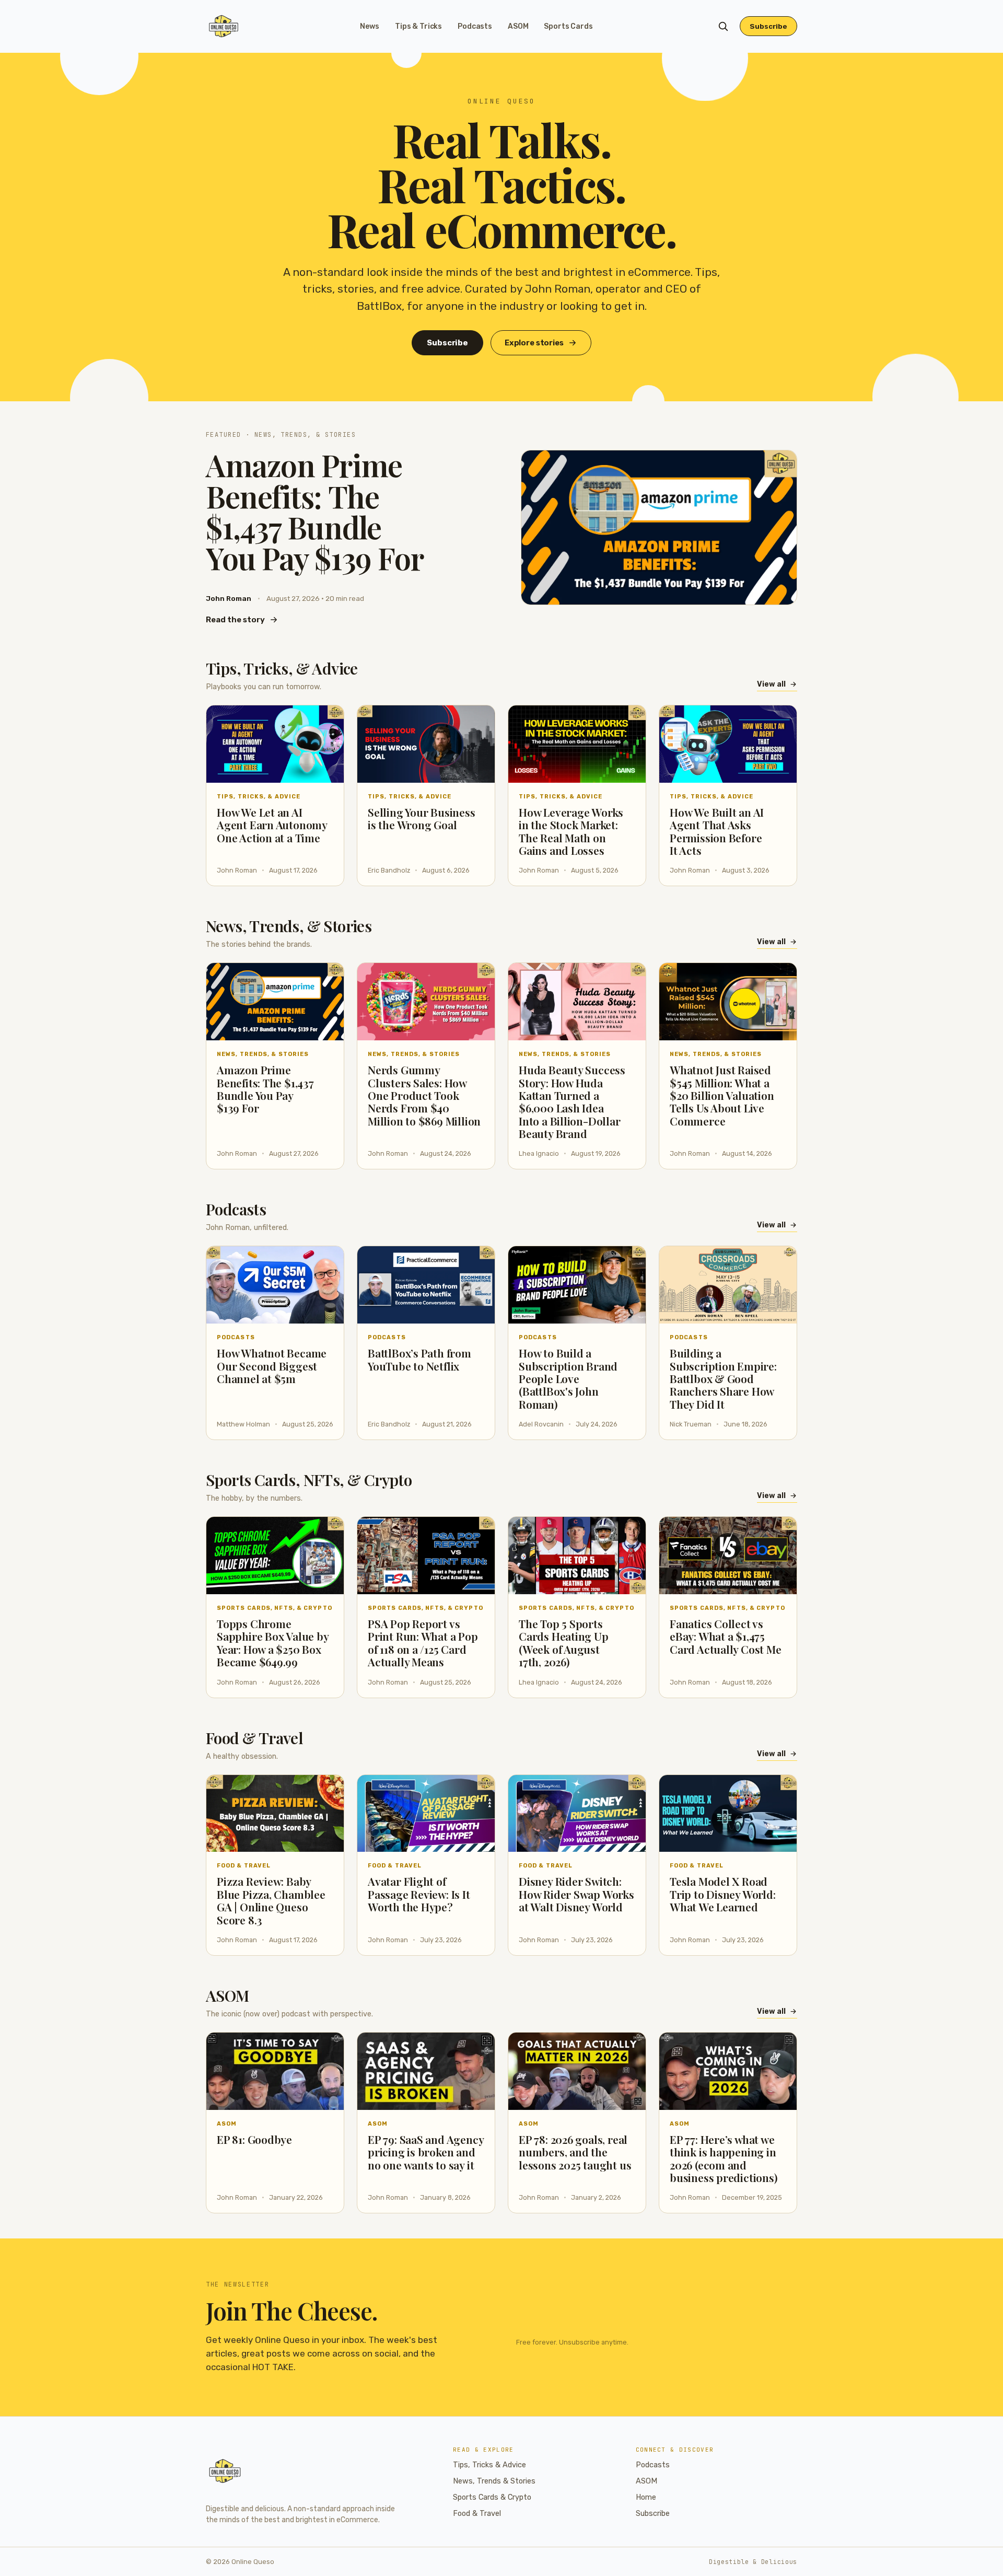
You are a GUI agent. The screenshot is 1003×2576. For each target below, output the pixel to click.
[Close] (565, 1209)
